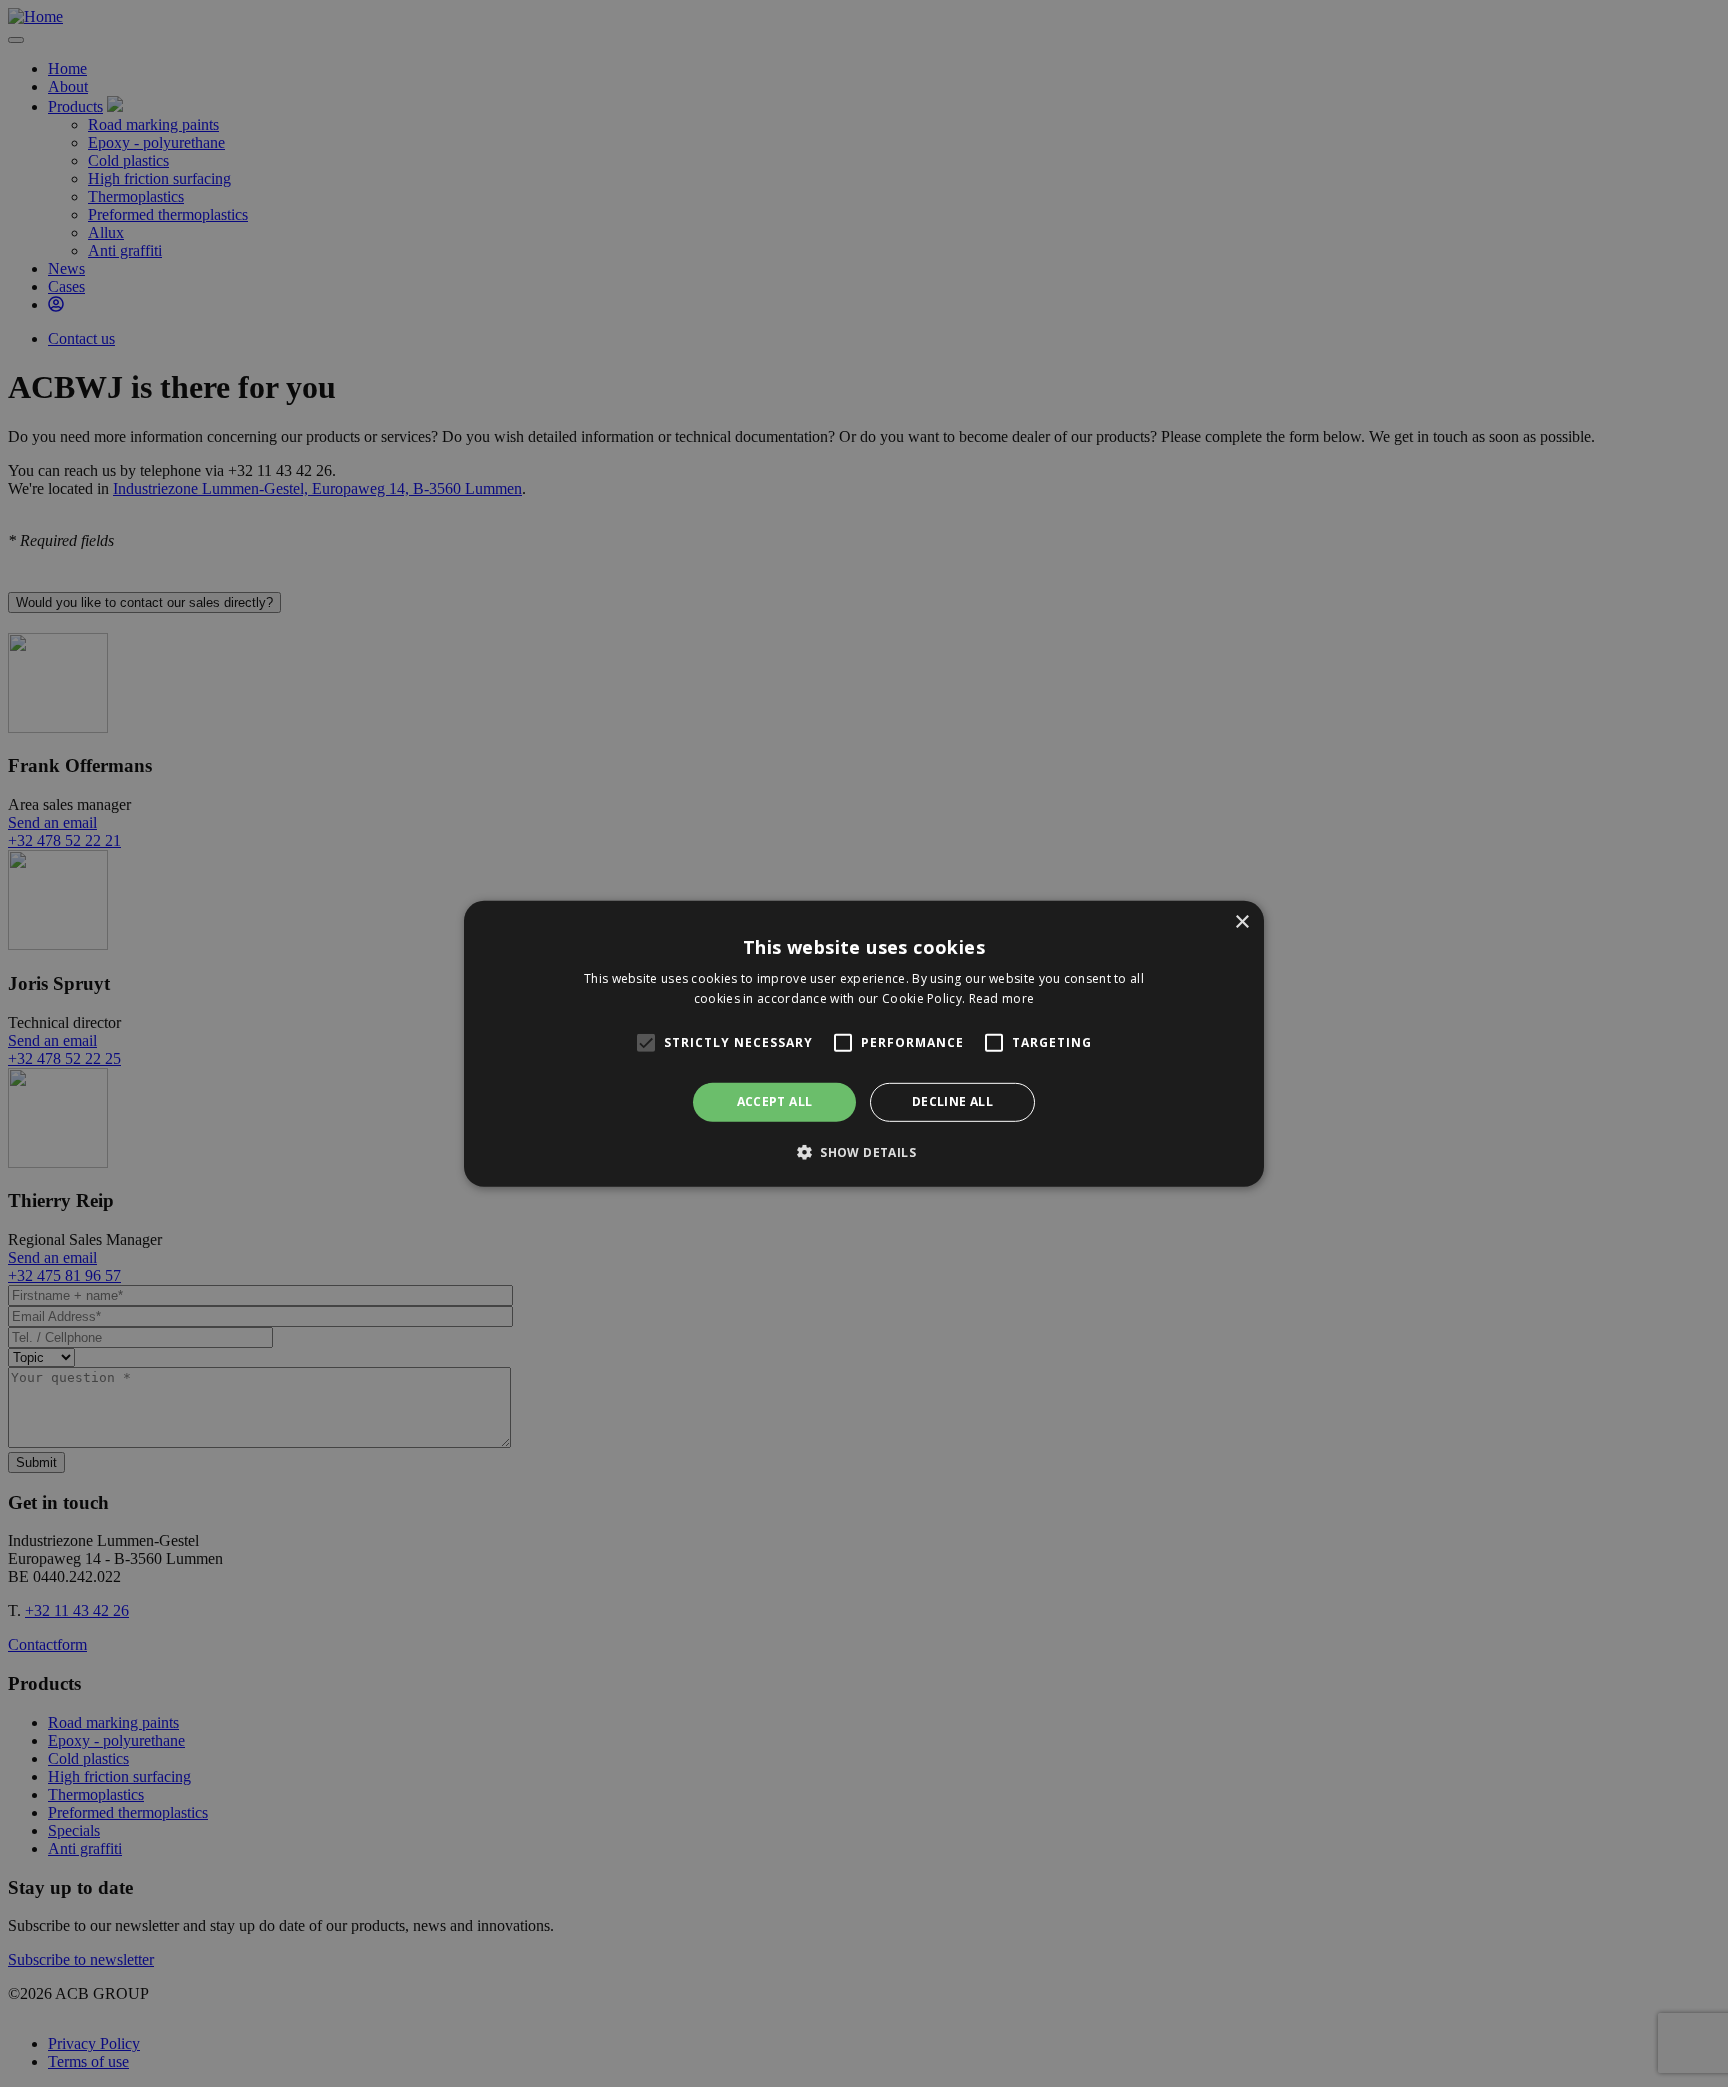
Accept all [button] (775, 1101)
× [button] (1241, 921)
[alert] (864, 1043)
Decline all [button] (952, 1101)
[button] (864, 1152)
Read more (1002, 998)
